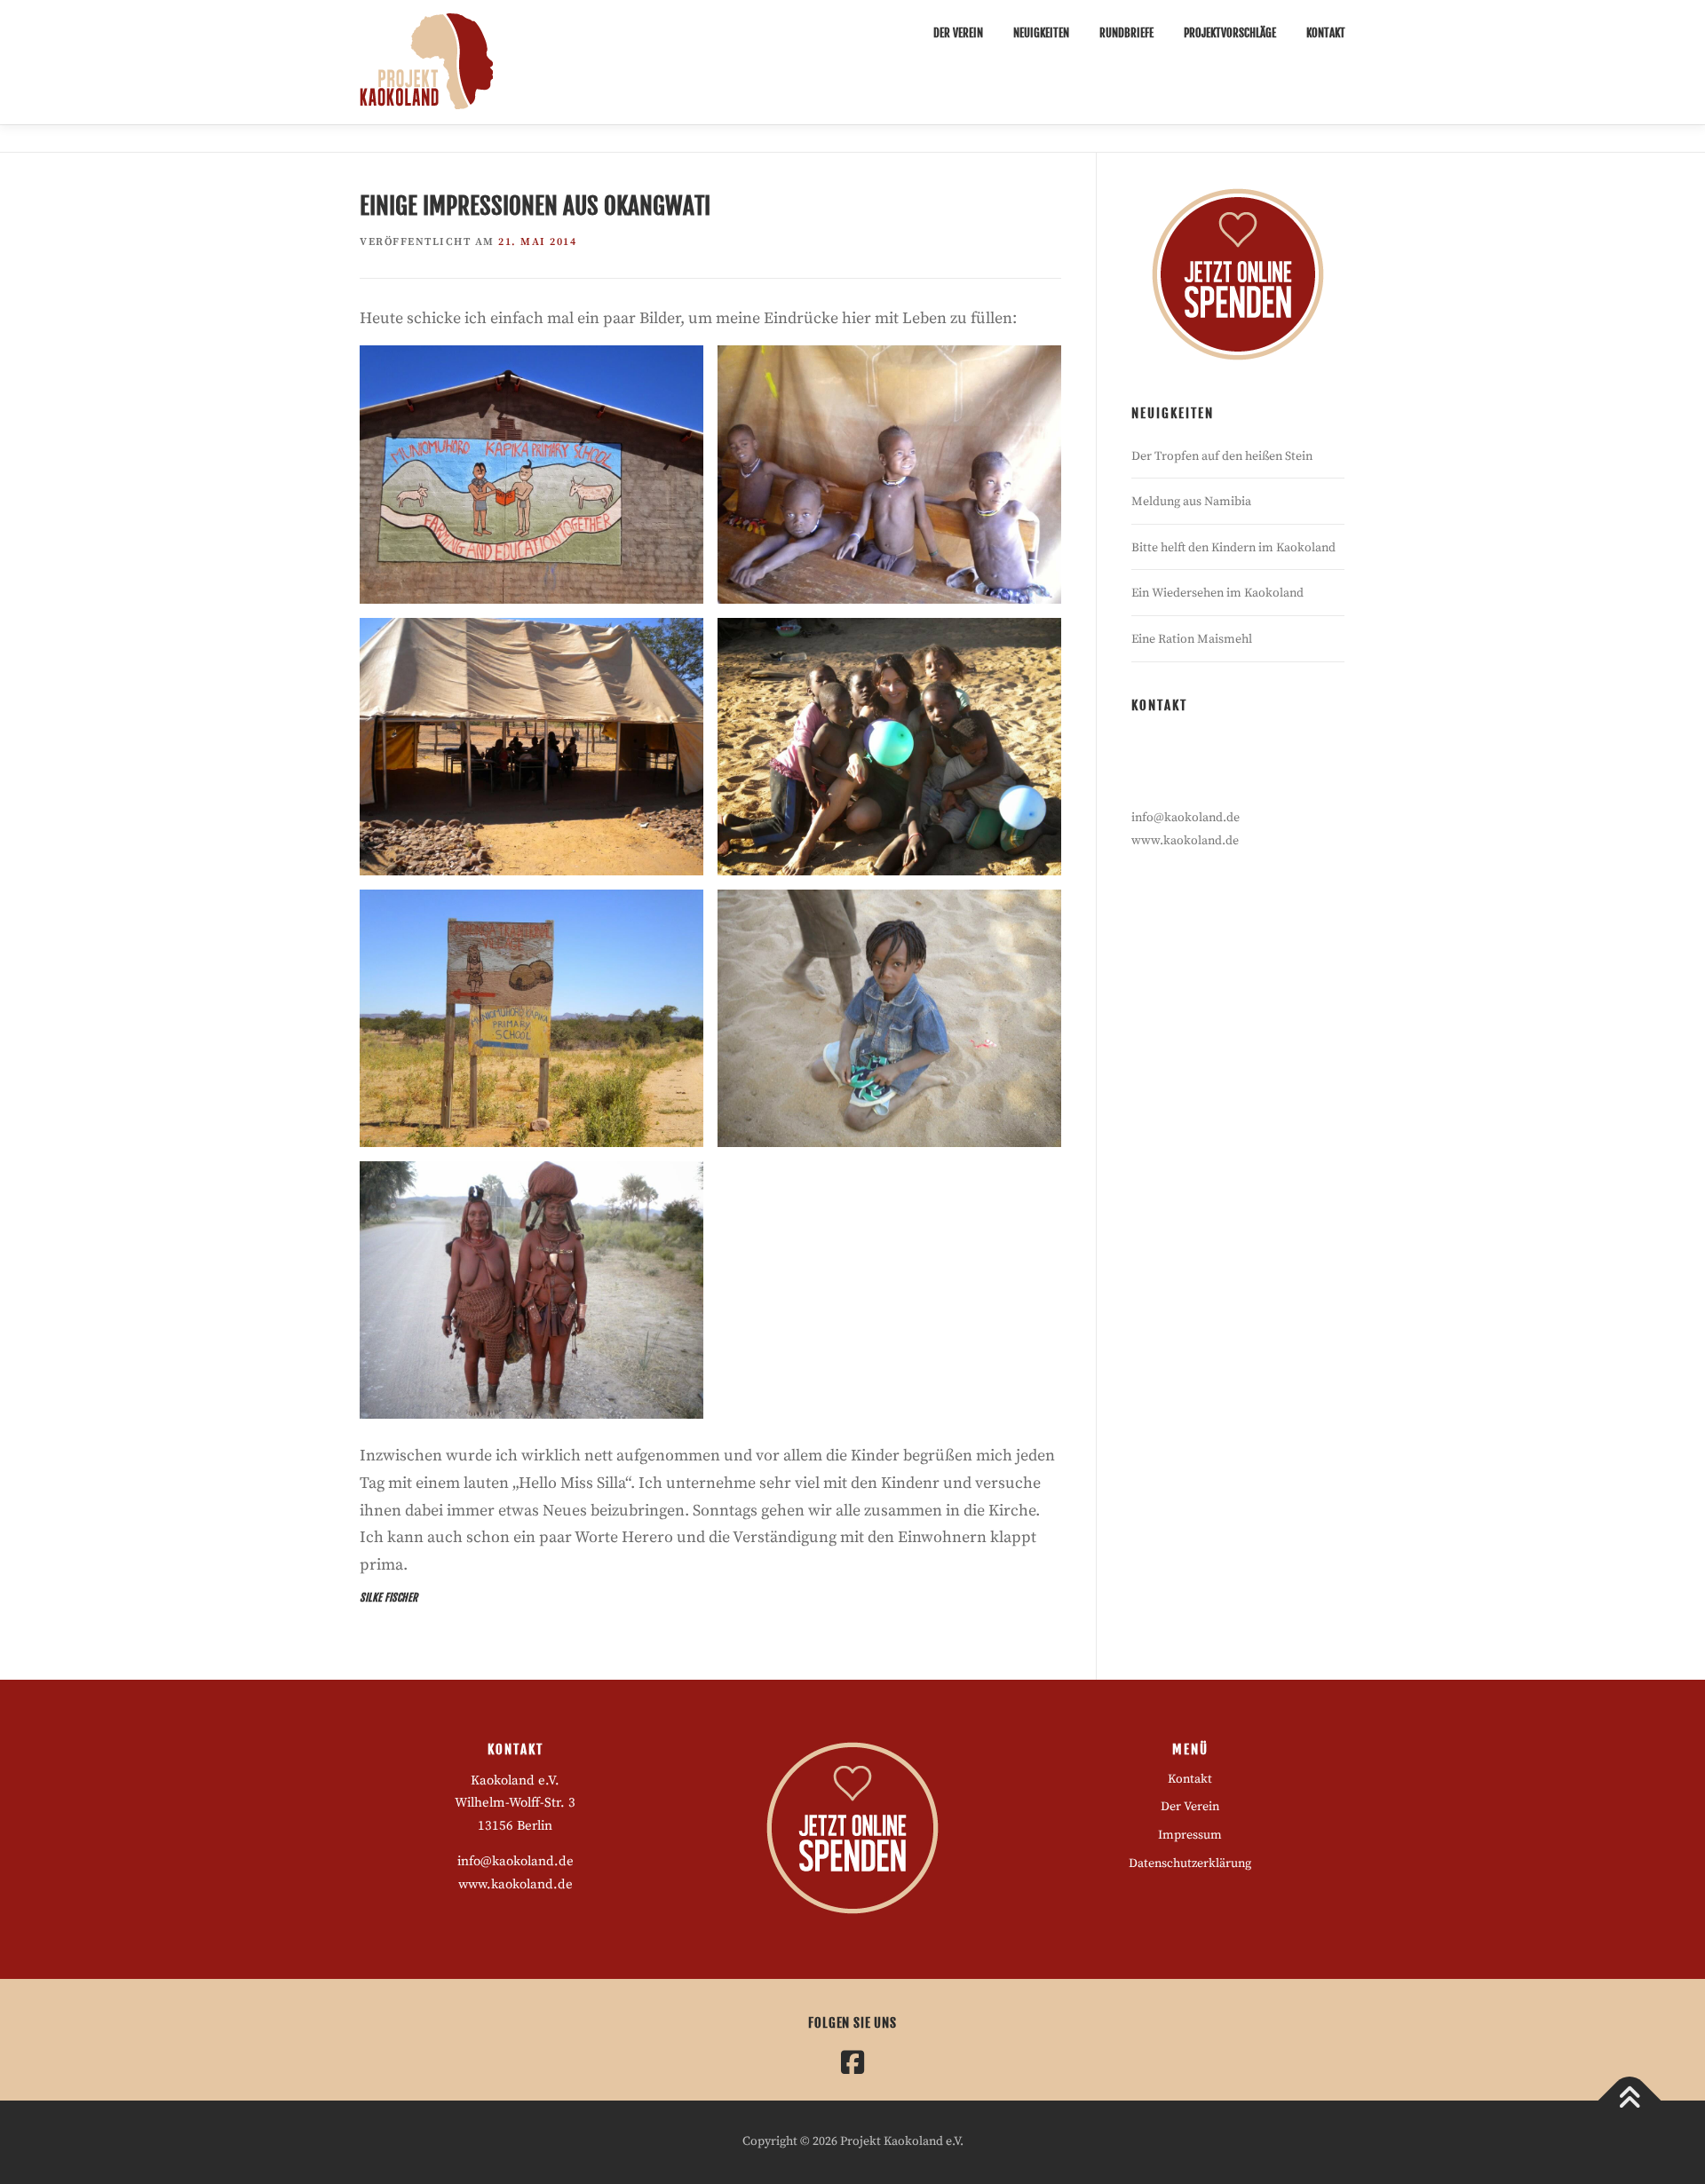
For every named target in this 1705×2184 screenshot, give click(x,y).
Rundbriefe (1126, 33)
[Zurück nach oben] (1630, 2101)
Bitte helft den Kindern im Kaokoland (1233, 548)
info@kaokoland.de (1186, 818)
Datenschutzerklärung (1190, 1864)
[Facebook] (852, 2062)
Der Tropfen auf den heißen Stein (1222, 456)
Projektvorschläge (1230, 33)
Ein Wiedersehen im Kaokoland (1217, 593)
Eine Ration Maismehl (1192, 639)
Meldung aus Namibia (1191, 502)
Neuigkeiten (1041, 33)
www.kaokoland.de (1185, 841)
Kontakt (1326, 33)
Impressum (1190, 1835)
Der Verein (958, 33)
